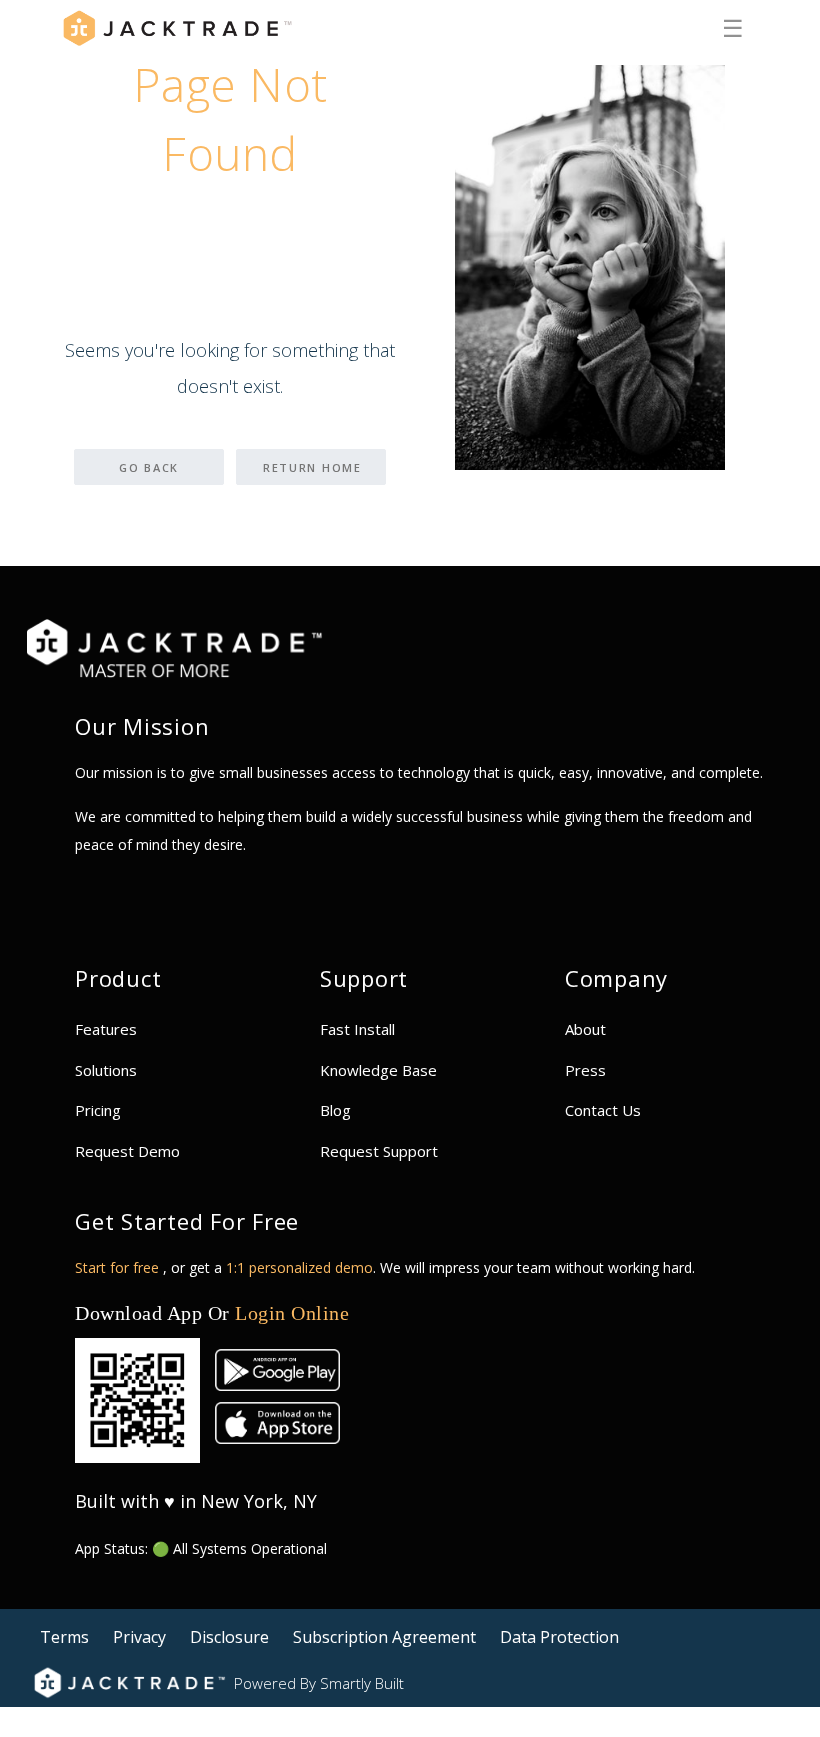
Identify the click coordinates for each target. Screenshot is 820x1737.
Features (106, 1029)
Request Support (379, 1151)
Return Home (312, 467)
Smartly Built (362, 1683)
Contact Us (603, 1110)
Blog (335, 1110)
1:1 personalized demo (299, 1267)
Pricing (98, 1110)
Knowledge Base (378, 1070)
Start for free (119, 1267)
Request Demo (127, 1151)
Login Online (292, 1313)
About (585, 1029)
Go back (149, 467)
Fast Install (357, 1029)
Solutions (106, 1070)
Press (585, 1070)
